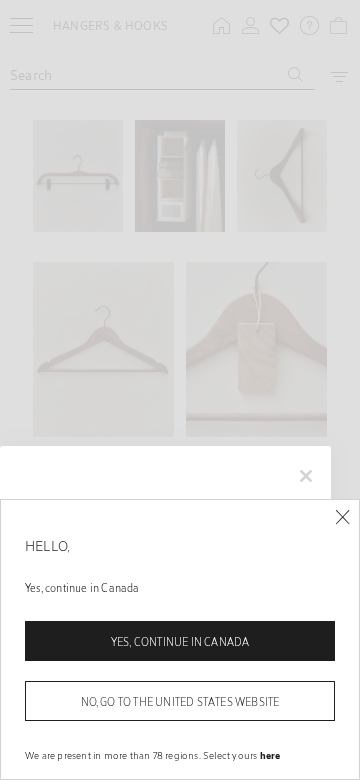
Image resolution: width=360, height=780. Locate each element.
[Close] (342, 517)
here (270, 755)
